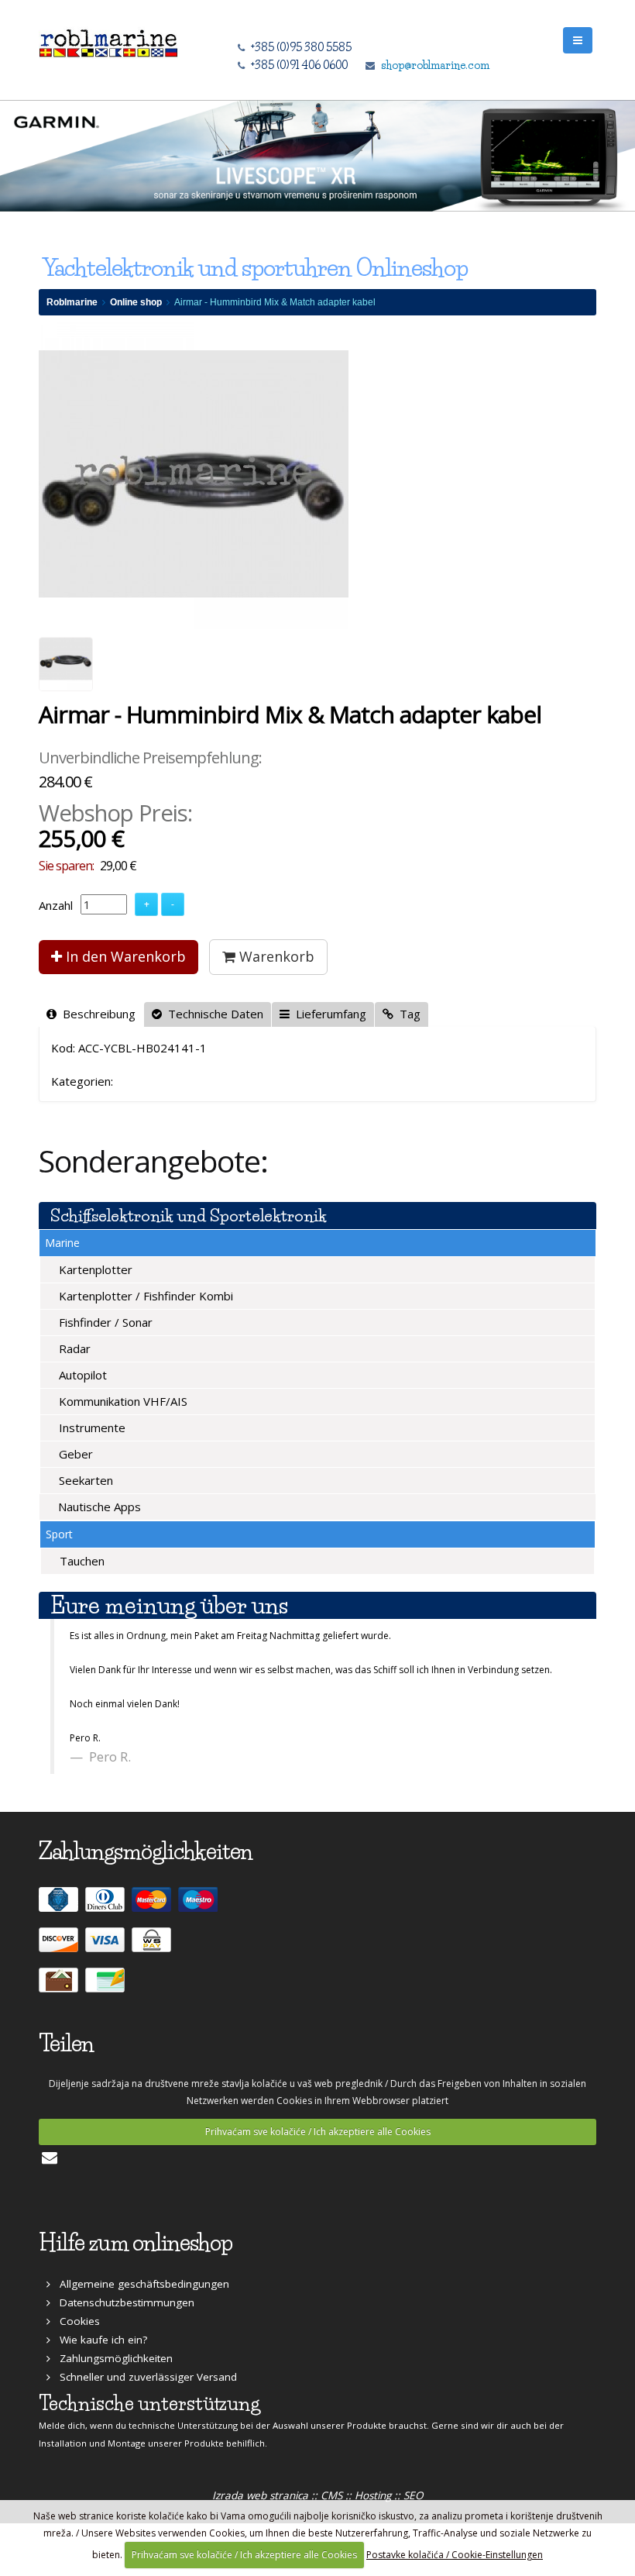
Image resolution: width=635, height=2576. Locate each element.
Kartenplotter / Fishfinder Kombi (144, 1296)
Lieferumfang (328, 1014)
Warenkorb (275, 956)
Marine (62, 1243)
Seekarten (84, 1480)
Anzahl (56, 905)
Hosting (373, 2495)
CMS (331, 2495)
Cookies (75, 2321)
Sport (59, 1534)
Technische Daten (213, 1014)
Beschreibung (96, 1014)
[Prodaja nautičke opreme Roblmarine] (108, 39)
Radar (73, 1348)
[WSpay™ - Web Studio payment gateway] (153, 1946)
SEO (414, 2495)
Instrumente (91, 1427)
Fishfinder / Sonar (104, 1322)
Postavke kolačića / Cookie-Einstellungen (455, 2555)
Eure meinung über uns (169, 1605)
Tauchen (81, 1561)
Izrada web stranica (260, 2495)
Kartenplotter (94, 1269)
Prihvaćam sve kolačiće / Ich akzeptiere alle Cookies (318, 2132)
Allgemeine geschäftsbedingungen (140, 2284)
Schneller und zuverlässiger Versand (144, 2377)
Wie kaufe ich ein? (99, 2340)
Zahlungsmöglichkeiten (112, 2358)
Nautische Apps (98, 1507)
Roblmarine (72, 302)
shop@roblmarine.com (435, 65)
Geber (74, 1454)
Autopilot (81, 1375)
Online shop (136, 302)
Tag (407, 1014)
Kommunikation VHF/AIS (122, 1401)
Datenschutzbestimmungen (122, 2302)
